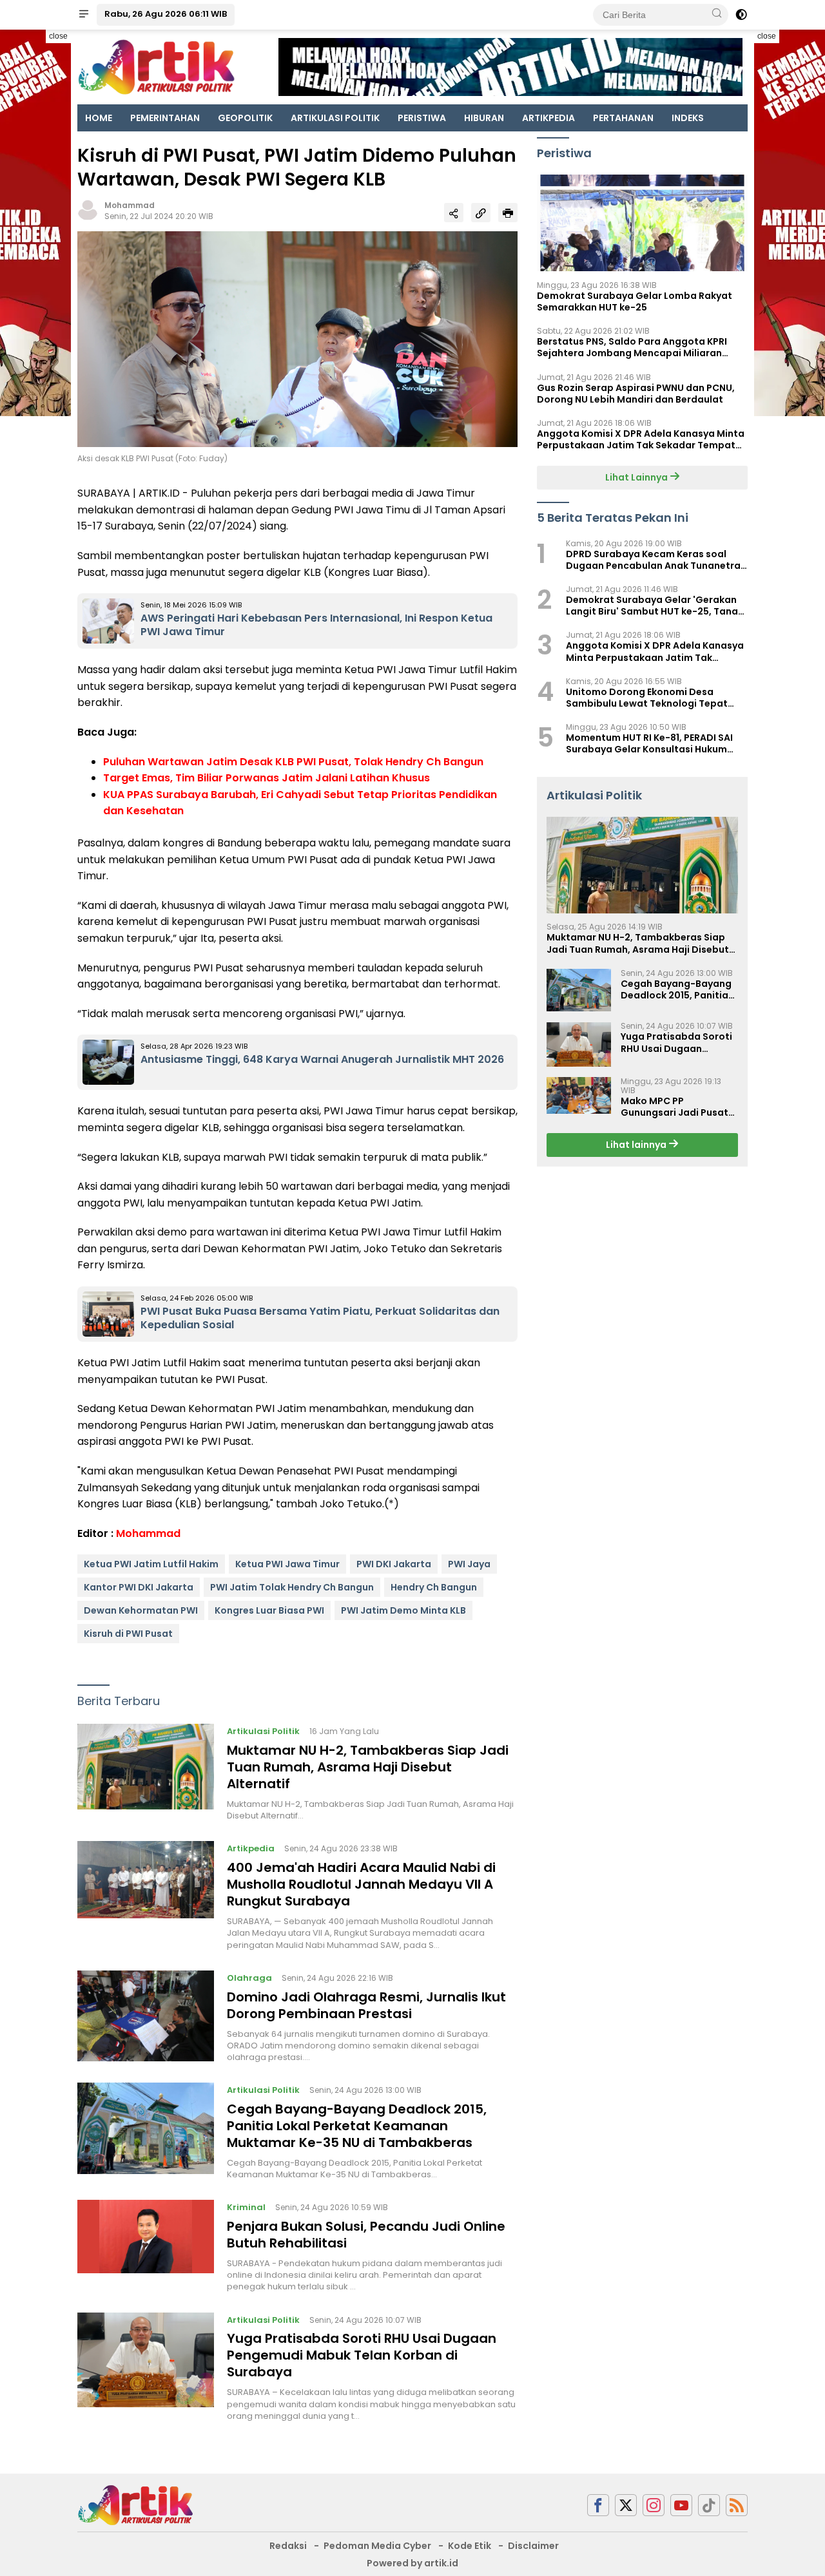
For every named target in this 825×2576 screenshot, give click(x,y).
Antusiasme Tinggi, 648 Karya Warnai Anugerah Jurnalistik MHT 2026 (322, 1059)
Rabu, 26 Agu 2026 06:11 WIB (166, 14)
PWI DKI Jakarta (394, 1564)
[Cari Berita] (717, 14)
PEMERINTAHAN (165, 118)
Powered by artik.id (412, 2563)
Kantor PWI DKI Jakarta (139, 1587)
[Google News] (709, 2505)
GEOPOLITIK (245, 118)
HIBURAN (484, 118)
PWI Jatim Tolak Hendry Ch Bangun (292, 1587)
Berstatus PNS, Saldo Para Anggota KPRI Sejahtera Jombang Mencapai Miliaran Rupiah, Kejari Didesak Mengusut (632, 347)
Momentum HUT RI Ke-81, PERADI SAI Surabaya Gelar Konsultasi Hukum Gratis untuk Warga (649, 743)
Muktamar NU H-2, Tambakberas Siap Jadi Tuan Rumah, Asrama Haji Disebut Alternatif (368, 1767)
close (58, 36)
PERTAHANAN (623, 118)
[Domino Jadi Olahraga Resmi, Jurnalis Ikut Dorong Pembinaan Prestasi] (146, 2017)
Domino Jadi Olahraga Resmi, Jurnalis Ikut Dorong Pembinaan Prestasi (366, 2005)
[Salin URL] (481, 213)
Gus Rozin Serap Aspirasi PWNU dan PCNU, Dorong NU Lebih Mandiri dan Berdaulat (636, 394)
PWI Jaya (469, 1564)
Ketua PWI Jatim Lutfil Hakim (151, 1564)
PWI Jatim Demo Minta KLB (403, 1610)
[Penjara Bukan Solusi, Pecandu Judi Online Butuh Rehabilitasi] (146, 2246)
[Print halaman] (508, 213)
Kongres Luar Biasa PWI (269, 1610)
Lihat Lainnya (637, 477)
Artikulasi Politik (263, 1731)
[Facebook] (598, 2505)
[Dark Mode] (741, 15)
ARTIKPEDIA (548, 118)
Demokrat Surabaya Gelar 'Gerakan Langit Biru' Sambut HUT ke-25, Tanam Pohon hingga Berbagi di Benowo (656, 606)
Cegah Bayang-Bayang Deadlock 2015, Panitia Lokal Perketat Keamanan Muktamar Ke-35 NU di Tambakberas (357, 2126)
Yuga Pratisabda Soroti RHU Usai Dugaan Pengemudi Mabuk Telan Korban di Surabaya (362, 2355)
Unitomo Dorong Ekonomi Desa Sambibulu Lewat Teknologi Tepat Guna (647, 698)
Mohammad (130, 205)
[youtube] (681, 2505)
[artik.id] (135, 2504)
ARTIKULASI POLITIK (335, 118)
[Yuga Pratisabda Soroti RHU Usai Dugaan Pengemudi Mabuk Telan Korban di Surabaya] (146, 2367)
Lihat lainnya (637, 1145)
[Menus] (84, 15)
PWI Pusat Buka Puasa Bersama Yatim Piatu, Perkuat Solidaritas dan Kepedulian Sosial (320, 1318)
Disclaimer (533, 2546)
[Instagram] (654, 2505)
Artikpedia (251, 1848)
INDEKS (688, 118)
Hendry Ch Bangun (434, 1587)
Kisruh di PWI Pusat (128, 1634)
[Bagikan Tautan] (454, 213)
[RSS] (737, 2505)
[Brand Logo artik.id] (156, 66)
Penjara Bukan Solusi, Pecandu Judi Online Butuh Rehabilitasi (366, 2235)
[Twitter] (626, 2505)
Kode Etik (470, 2546)
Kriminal (246, 2207)
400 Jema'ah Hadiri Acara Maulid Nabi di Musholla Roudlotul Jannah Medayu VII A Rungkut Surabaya (361, 1884)
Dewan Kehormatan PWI (141, 1610)
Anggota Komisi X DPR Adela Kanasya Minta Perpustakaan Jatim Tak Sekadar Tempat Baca (641, 439)
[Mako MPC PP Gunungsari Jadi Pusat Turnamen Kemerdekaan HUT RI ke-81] (579, 1095)
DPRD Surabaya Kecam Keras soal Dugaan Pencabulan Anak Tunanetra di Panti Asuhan (653, 560)
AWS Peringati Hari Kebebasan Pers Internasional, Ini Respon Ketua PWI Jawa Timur (316, 625)
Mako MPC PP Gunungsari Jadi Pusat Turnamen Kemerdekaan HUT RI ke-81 (679, 1107)
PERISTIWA (422, 118)
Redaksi (288, 2546)
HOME (99, 118)
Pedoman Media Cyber (377, 2546)
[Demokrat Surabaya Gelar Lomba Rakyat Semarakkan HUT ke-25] (642, 223)
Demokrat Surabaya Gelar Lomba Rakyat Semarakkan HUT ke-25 (635, 301)
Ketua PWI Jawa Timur (287, 1564)
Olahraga (249, 1978)
